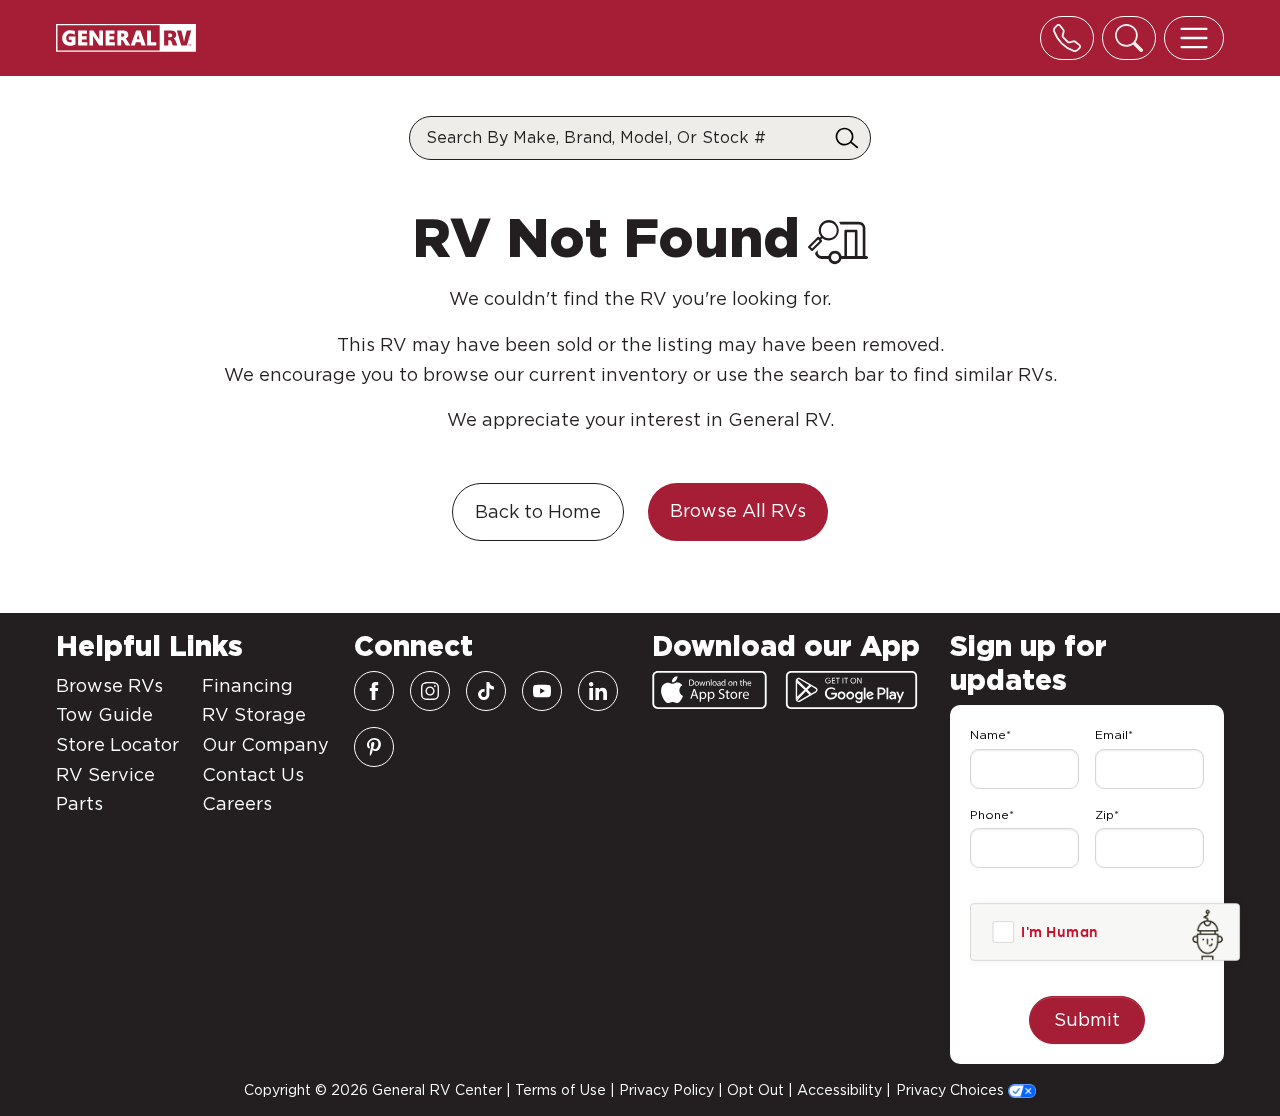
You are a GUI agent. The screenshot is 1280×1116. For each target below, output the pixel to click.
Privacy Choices (952, 1090)
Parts (79, 803)
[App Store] (709, 690)
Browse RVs (109, 685)
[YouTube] (542, 691)
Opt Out (755, 1090)
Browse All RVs (738, 510)
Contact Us (253, 774)
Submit (1087, 1019)
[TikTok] (486, 691)
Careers (237, 803)
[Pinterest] (374, 747)
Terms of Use (560, 1090)
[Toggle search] (1129, 38)
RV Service (105, 774)
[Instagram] (430, 691)
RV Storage (254, 714)
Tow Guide (104, 714)
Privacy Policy (666, 1090)
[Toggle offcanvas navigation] (1194, 38)
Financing (247, 685)
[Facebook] (374, 691)
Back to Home (538, 511)
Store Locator (117, 744)
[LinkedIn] (598, 691)
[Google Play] (851, 690)
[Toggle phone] (1067, 38)
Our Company (265, 744)
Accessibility (839, 1090)
